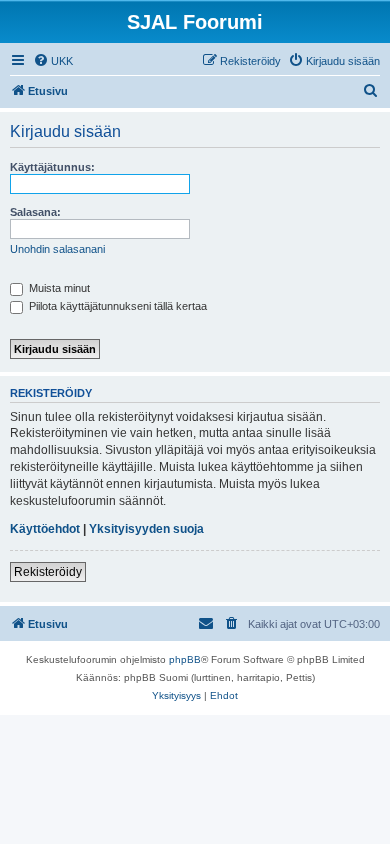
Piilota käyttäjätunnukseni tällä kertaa (116, 306)
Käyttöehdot (45, 529)
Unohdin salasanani (57, 249)
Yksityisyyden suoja (146, 529)
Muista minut (58, 288)
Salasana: (35, 212)
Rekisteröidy (48, 572)
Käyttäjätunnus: (52, 167)
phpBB (185, 659)
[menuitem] (53, 61)
